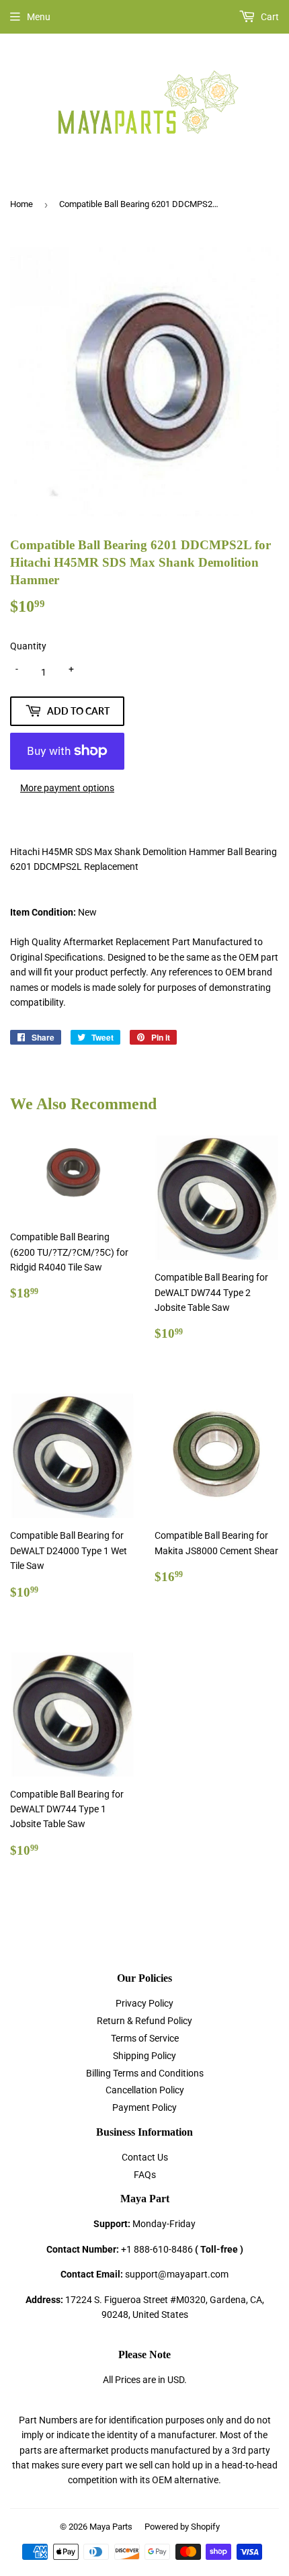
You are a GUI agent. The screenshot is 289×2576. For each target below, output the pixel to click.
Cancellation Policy (145, 2090)
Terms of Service (145, 2038)
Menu (39, 17)
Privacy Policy (144, 2003)
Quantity (28, 646)
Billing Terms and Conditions (145, 2073)
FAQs (145, 2175)
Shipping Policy (144, 2056)
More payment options (67, 788)
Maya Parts (111, 2527)
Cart (269, 17)
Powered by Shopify (182, 2527)
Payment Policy (144, 2107)
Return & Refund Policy (144, 2021)
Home (22, 204)
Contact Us (145, 2157)
